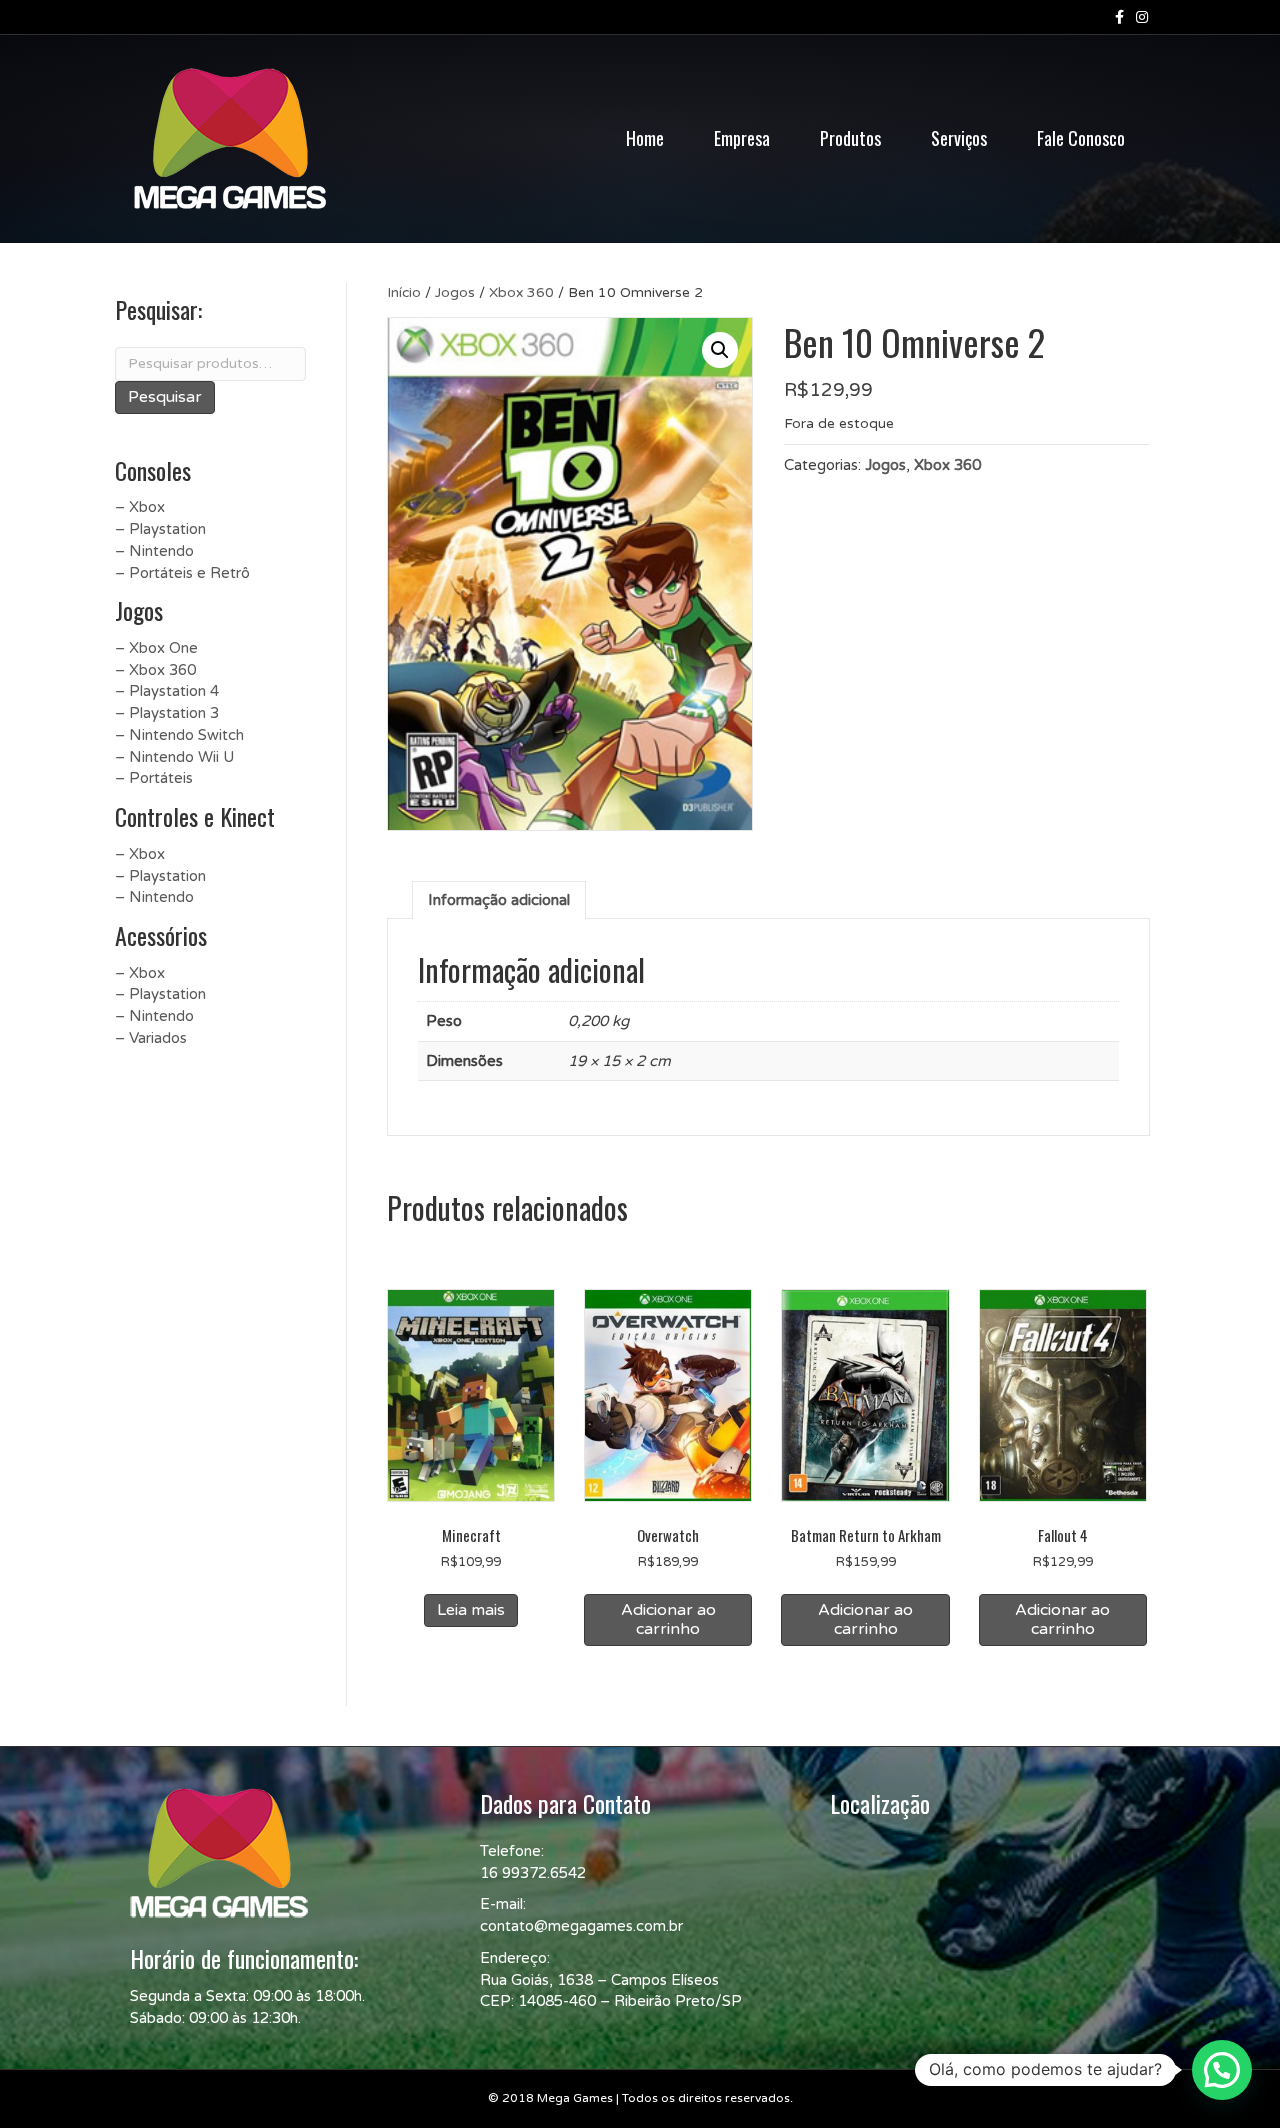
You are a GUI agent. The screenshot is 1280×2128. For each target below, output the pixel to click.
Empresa (742, 138)
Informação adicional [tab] (499, 900)
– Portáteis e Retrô (182, 573)
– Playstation (160, 529)
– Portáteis (154, 778)
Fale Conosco (1081, 138)
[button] (720, 350)
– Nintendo (154, 551)
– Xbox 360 (155, 670)
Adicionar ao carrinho (668, 1619)
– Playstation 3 (167, 713)
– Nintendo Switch (179, 735)
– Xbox (140, 507)
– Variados (151, 1038)
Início (404, 292)
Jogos (455, 292)
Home (645, 138)
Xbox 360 (521, 292)
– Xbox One (156, 648)
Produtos (850, 138)
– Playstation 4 (167, 691)
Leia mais (471, 1610)
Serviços (959, 138)
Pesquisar (165, 397)
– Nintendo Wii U (174, 757)
